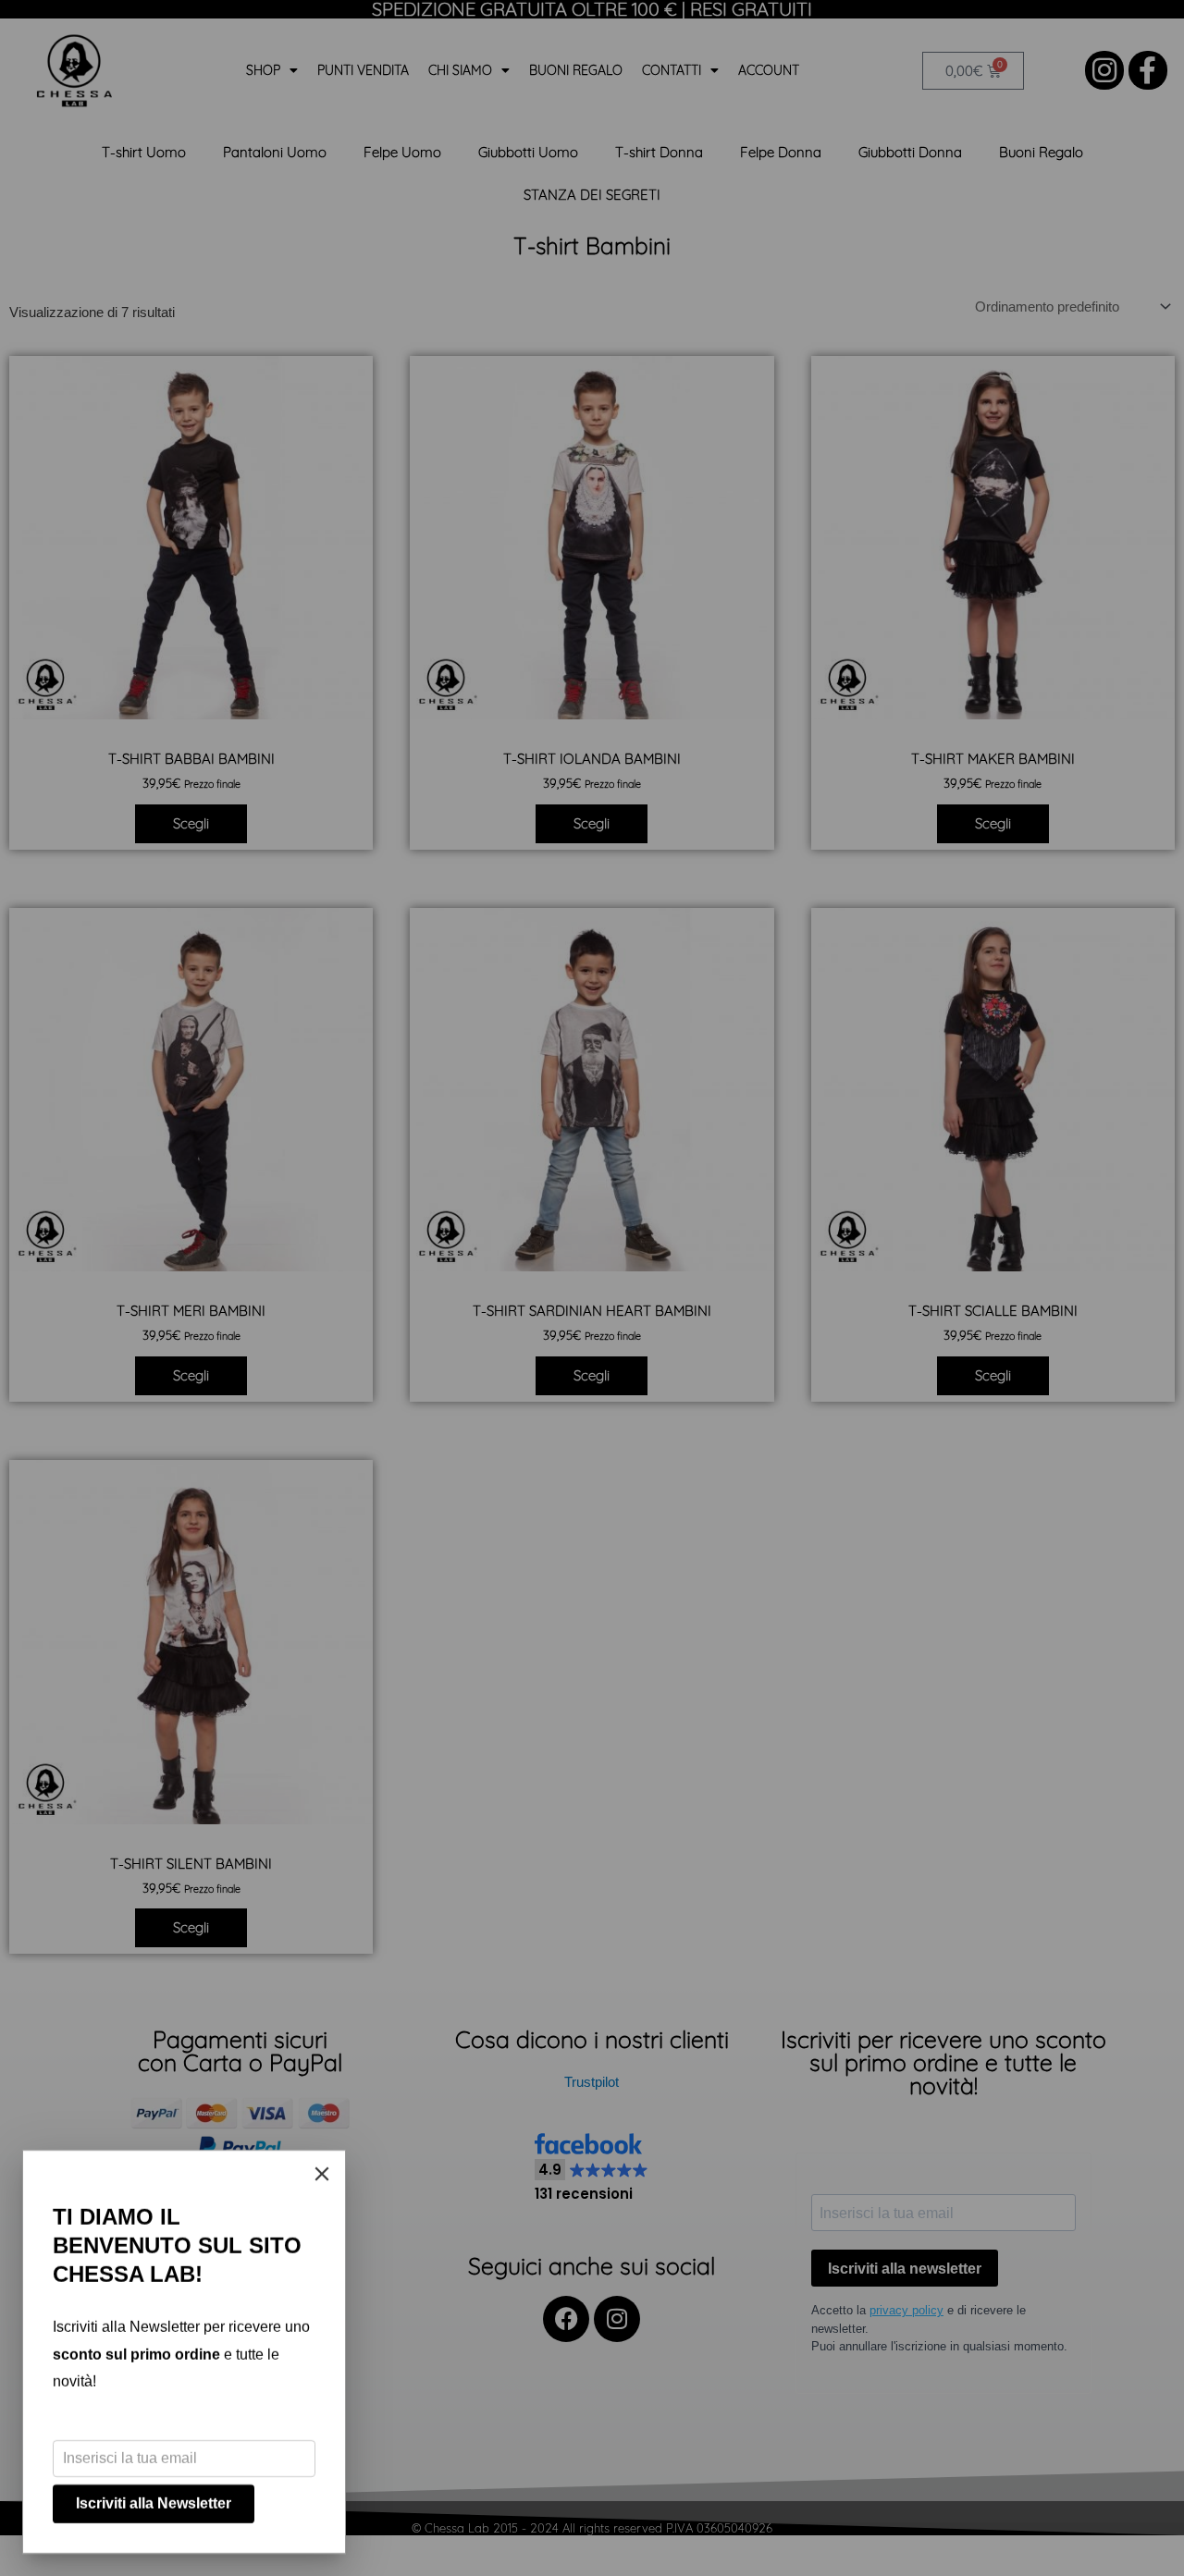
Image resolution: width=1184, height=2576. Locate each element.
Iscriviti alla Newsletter (154, 2503)
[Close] (322, 2174)
